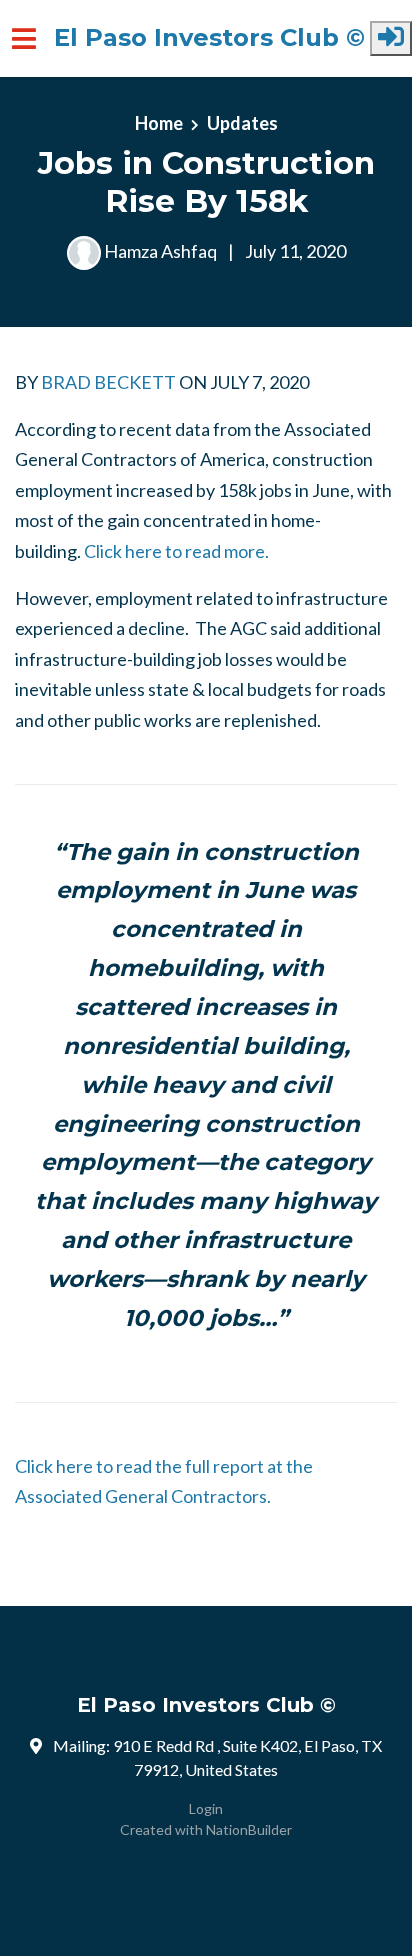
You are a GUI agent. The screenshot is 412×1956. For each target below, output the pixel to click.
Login (206, 1808)
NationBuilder (249, 1829)
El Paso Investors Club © (209, 38)
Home (159, 123)
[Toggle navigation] (24, 38)
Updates (242, 123)
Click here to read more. (176, 551)
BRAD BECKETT (108, 382)
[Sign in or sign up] (391, 38)
